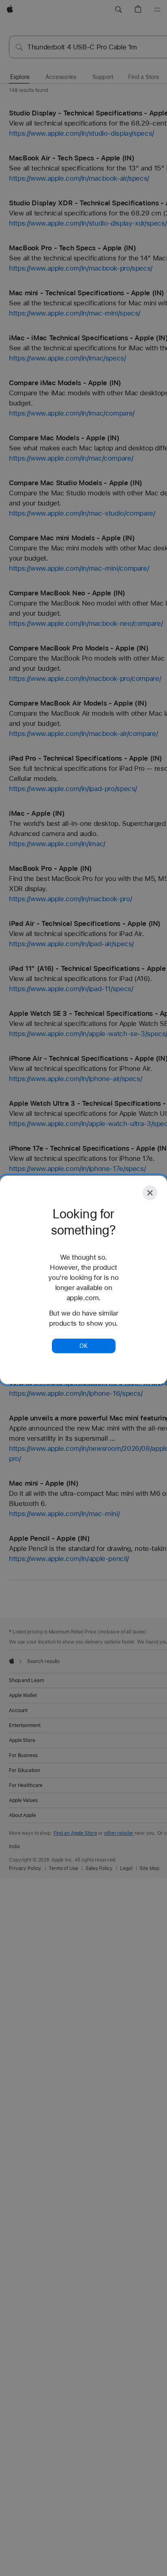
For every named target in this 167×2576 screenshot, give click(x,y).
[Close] (150, 1193)
